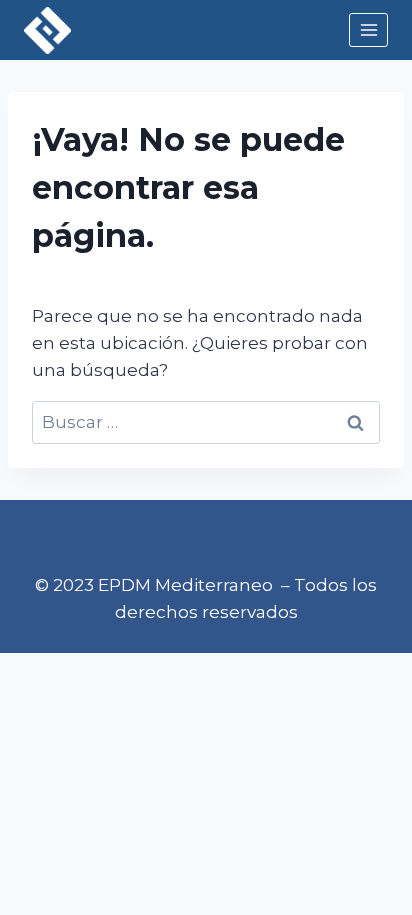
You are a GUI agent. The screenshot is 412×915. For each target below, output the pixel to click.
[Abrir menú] (368, 29)
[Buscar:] (206, 422)
